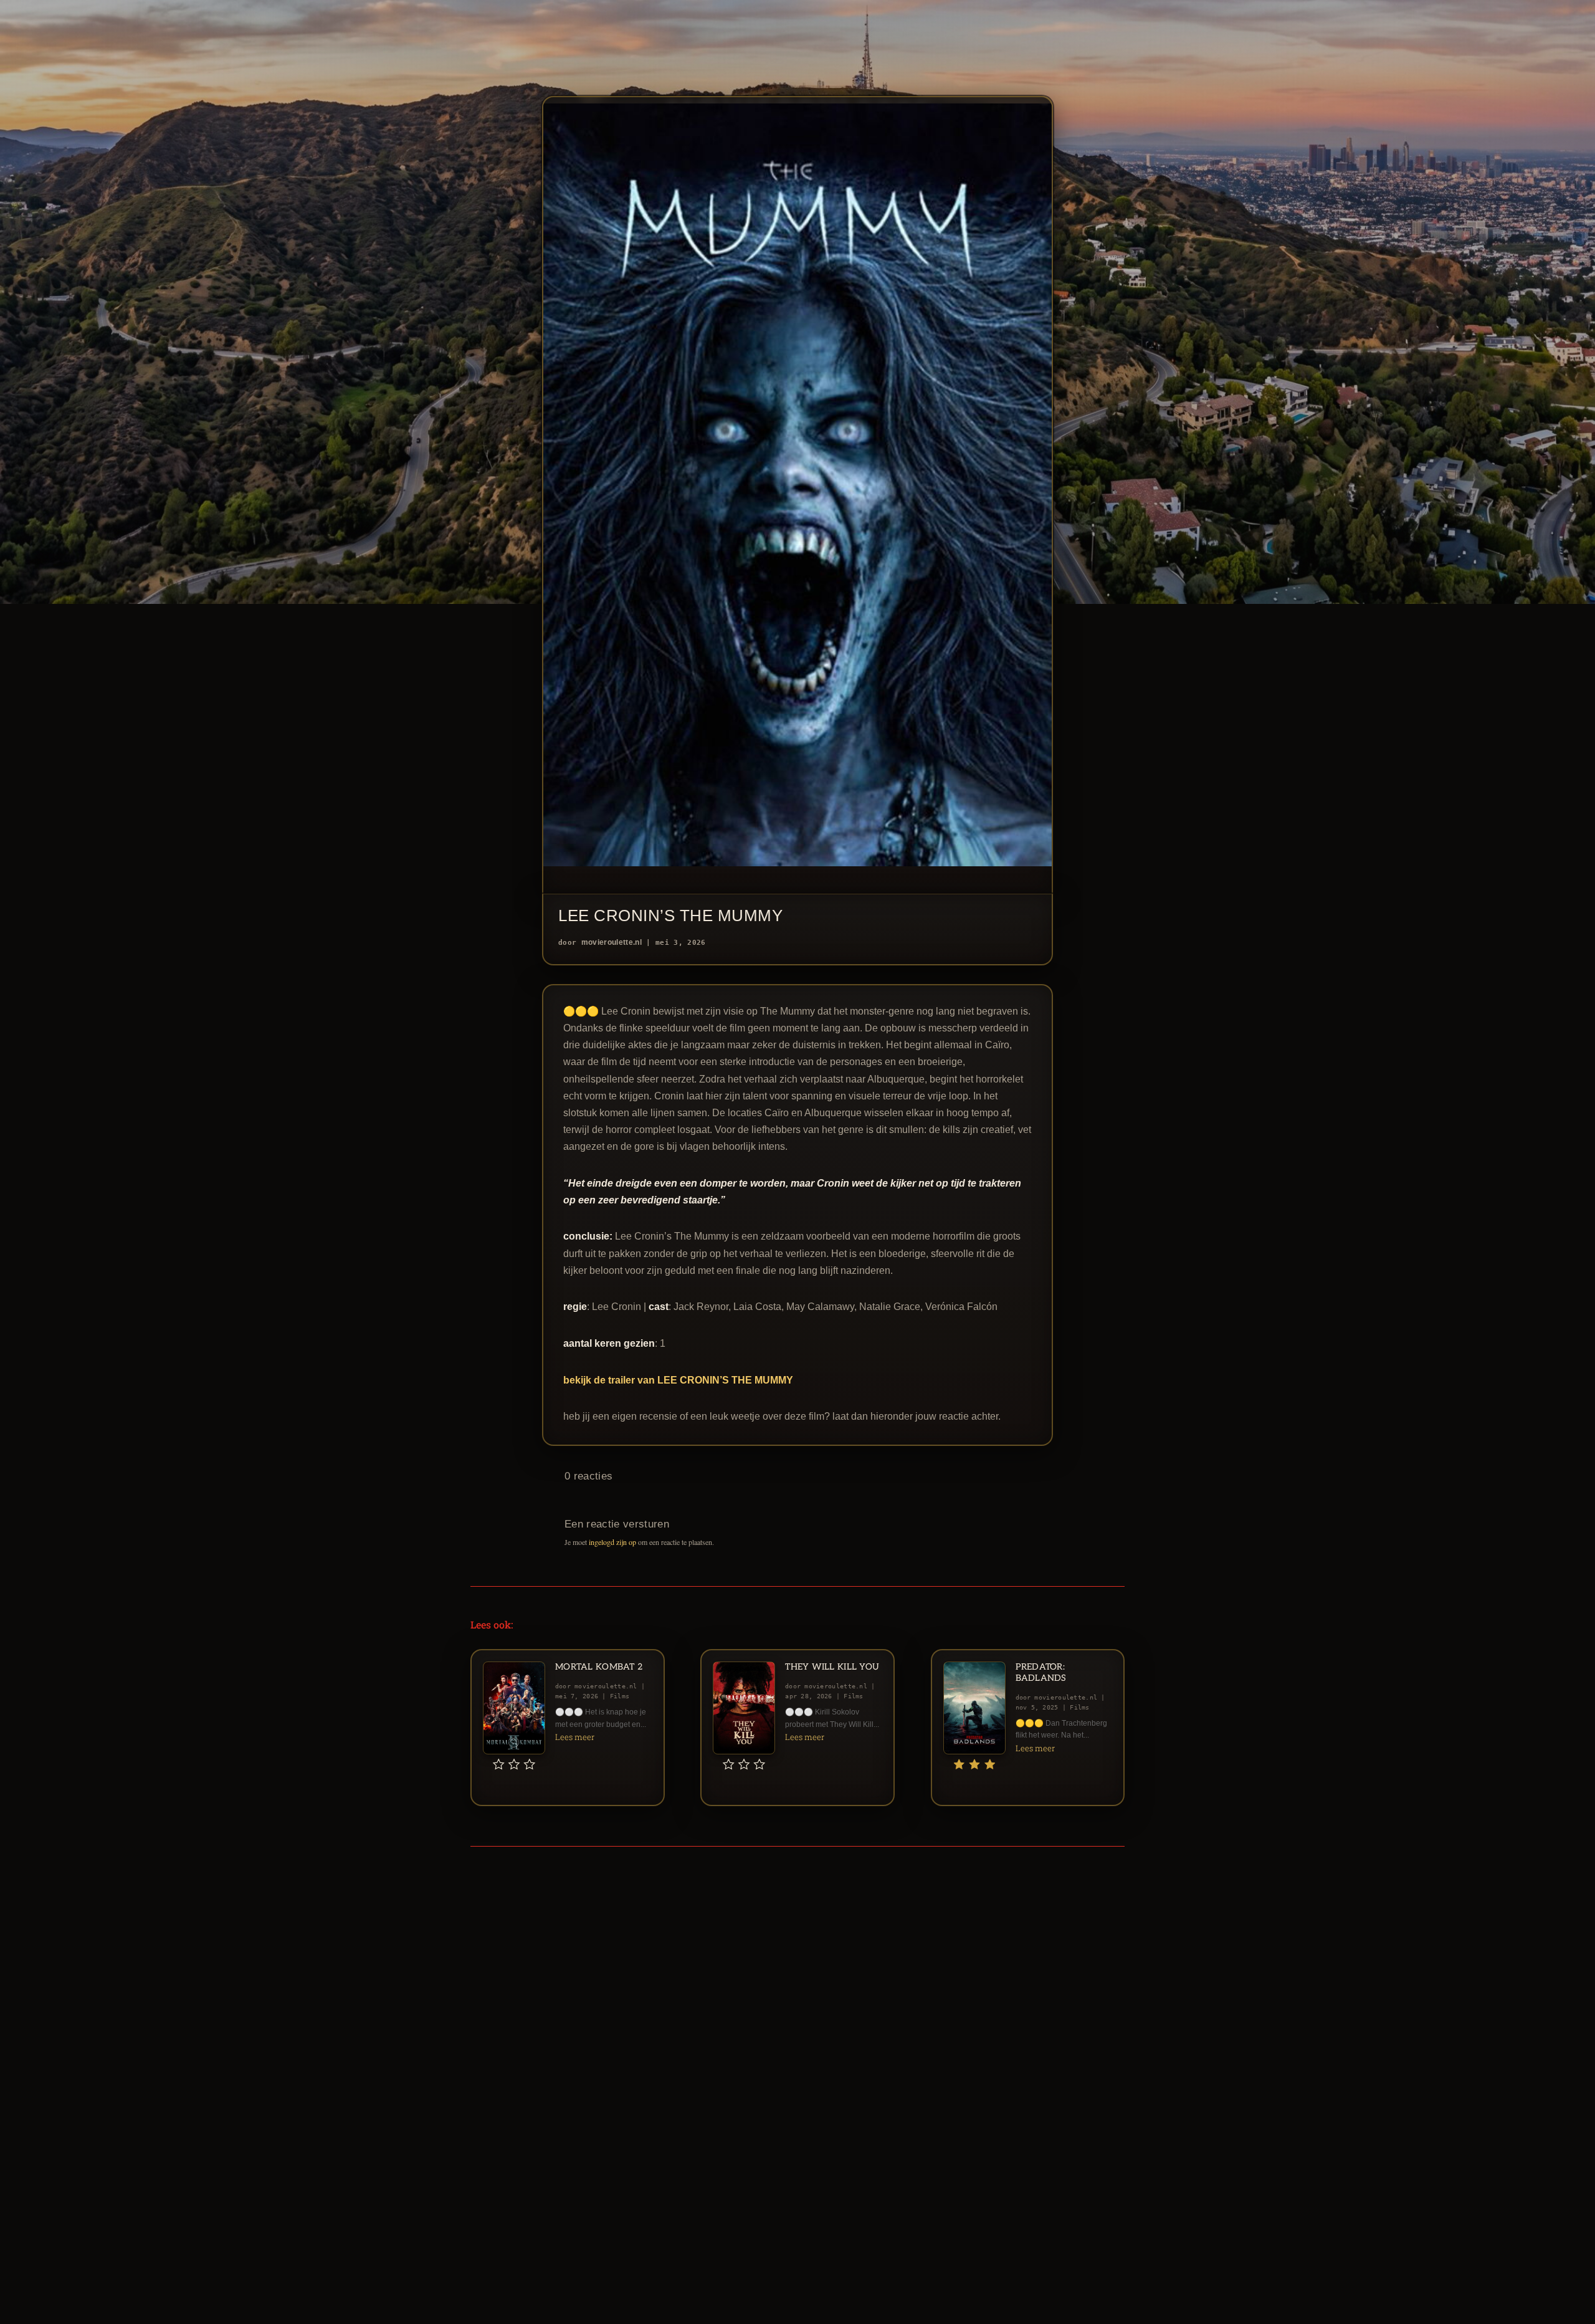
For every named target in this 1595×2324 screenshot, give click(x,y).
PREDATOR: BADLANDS (1041, 1672)
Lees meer (575, 1737)
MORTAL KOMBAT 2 (599, 1667)
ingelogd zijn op (612, 1542)
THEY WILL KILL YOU (832, 1667)
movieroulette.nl (612, 942)
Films (620, 1696)
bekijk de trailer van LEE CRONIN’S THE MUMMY (678, 1380)
